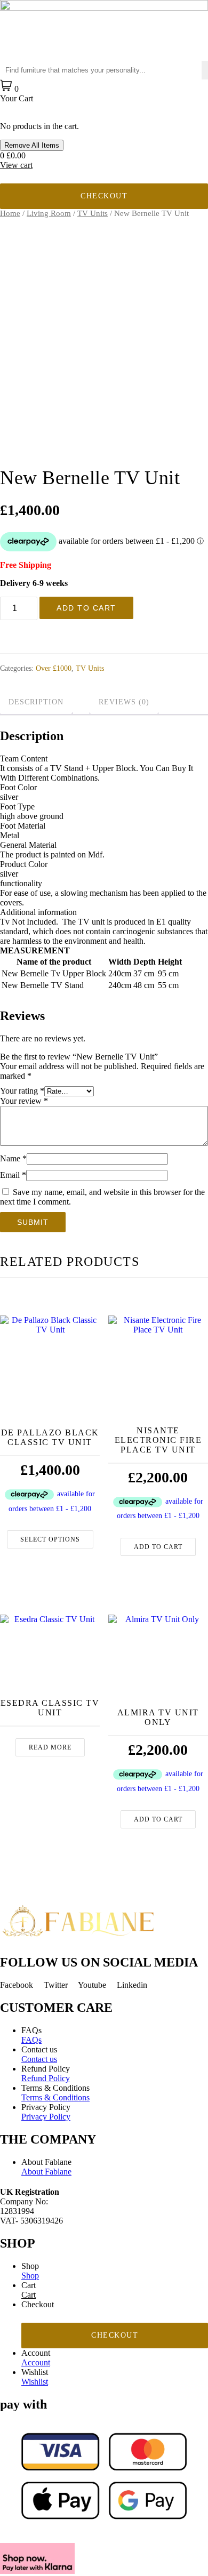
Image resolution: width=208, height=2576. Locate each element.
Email (13, 1175)
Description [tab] (36, 702)
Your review (24, 1101)
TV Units (93, 213)
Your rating (22, 1091)
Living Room (49, 213)
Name (13, 1158)
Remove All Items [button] (32, 145)
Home (10, 213)
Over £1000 (54, 668)
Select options (50, 1539)
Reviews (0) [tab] (124, 702)
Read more (50, 1747)
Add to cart (86, 608)
